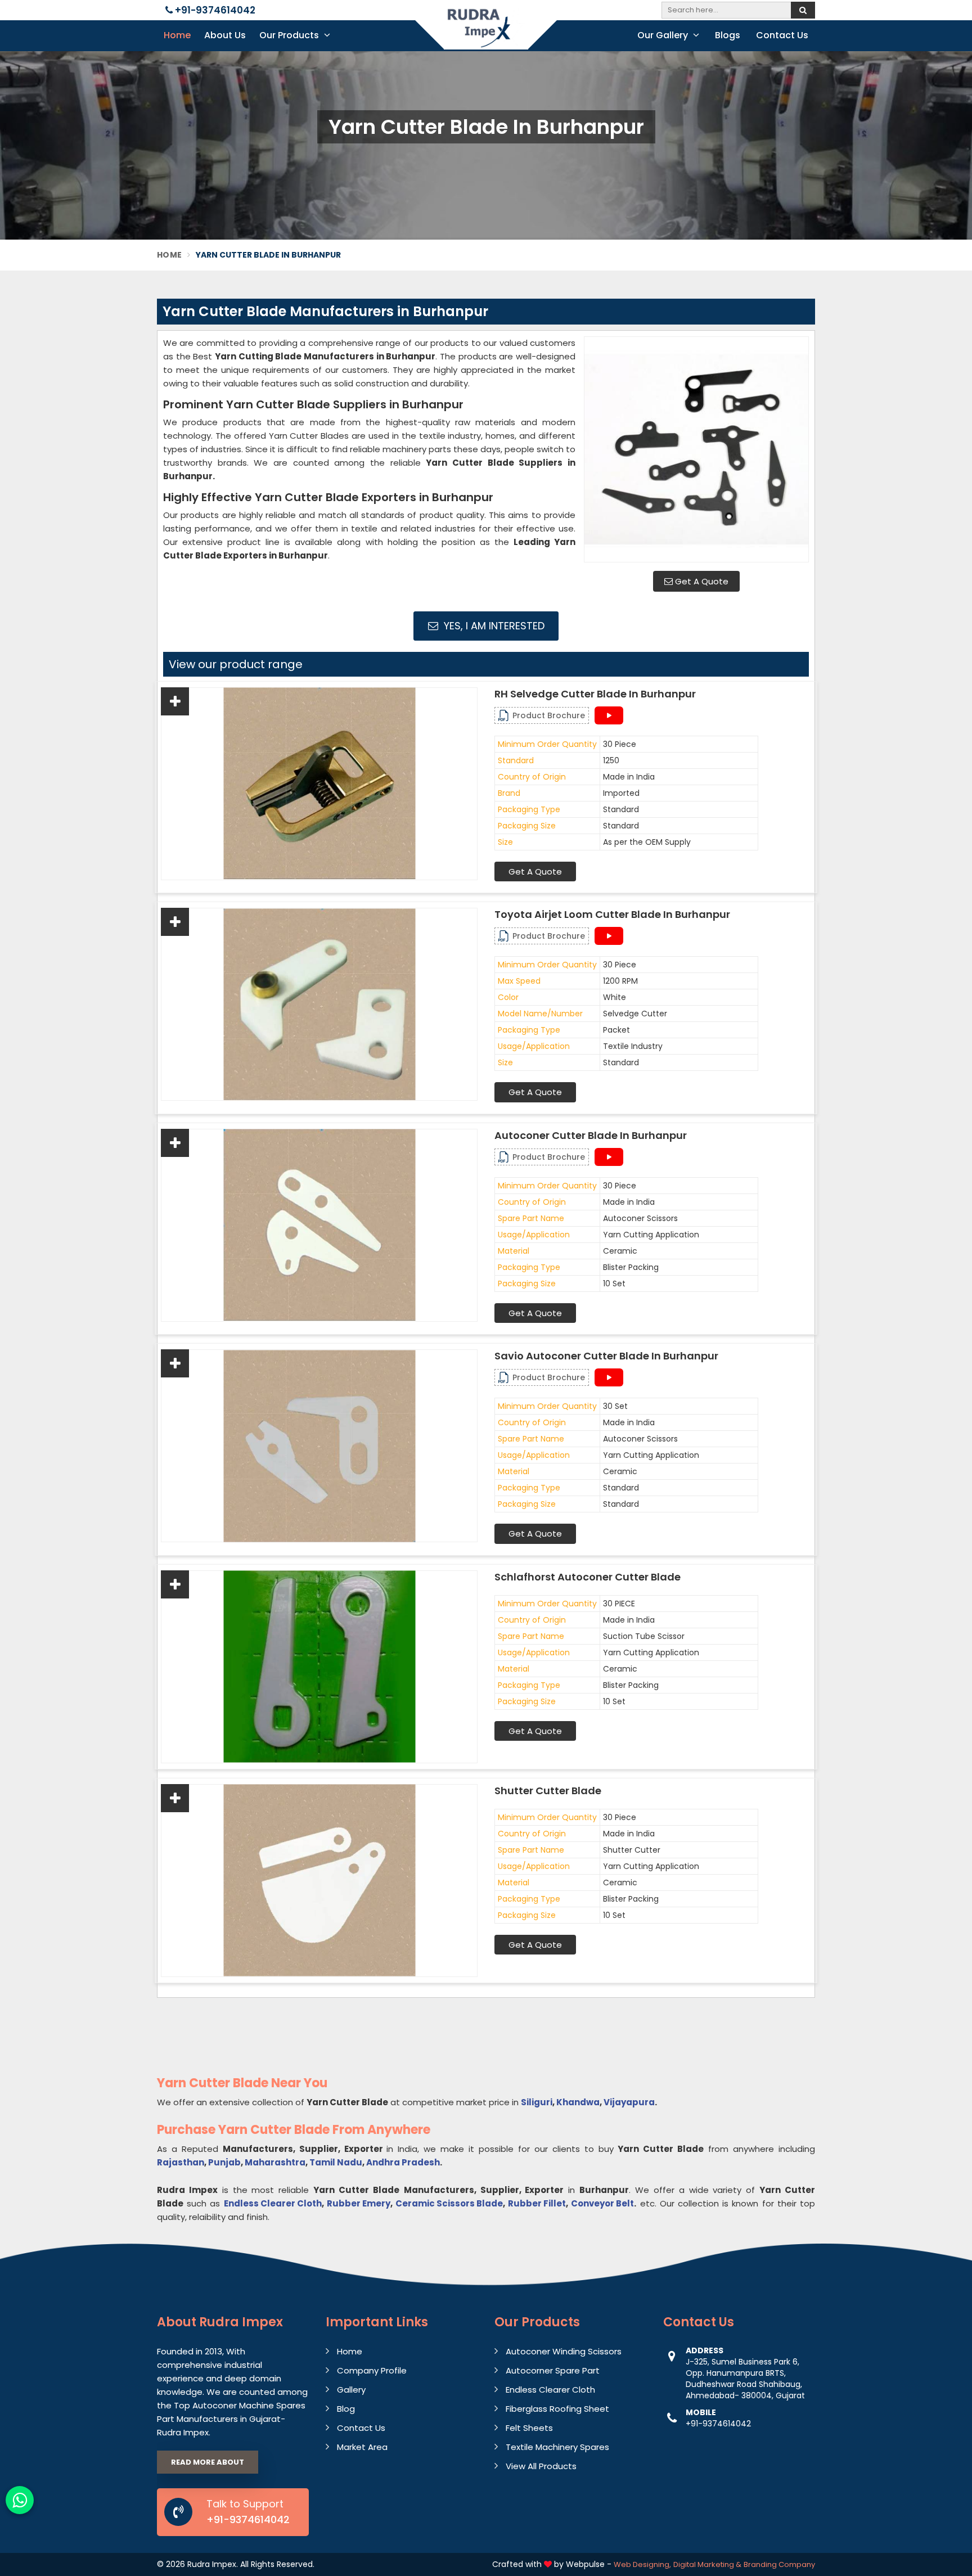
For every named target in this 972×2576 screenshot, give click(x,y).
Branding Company (779, 2564)
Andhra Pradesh (403, 2162)
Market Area (362, 2447)
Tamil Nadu (336, 2162)
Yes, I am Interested (493, 626)
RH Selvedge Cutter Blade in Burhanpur (595, 694)
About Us (225, 35)
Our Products (290, 35)
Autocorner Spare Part (553, 2370)
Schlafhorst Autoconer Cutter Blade (588, 1577)
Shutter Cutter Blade (548, 1791)
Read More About (208, 2462)
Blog (346, 2409)
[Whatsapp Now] (20, 2500)
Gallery (351, 2390)
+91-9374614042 (214, 10)
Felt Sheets (529, 2428)
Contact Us (782, 35)
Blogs (728, 35)
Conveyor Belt (602, 2203)
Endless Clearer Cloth (273, 2203)
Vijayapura (629, 2102)
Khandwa (578, 2102)
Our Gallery (664, 35)
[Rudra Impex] (486, 35)
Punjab (224, 2162)
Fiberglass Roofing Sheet (557, 2409)
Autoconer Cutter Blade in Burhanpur (591, 1136)
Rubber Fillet (537, 2203)
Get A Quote (701, 581)
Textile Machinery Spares (557, 2447)
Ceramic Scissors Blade (449, 2203)
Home (177, 35)
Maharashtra (275, 2162)
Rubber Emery (359, 2203)
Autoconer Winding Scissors (564, 2351)
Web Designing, (642, 2564)
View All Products (541, 2466)
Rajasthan (181, 2162)
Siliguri (537, 2102)
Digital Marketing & (707, 2564)
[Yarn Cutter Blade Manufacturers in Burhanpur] (696, 449)
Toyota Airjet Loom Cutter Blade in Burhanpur (612, 915)
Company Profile (372, 2370)
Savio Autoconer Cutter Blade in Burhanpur (606, 1356)
